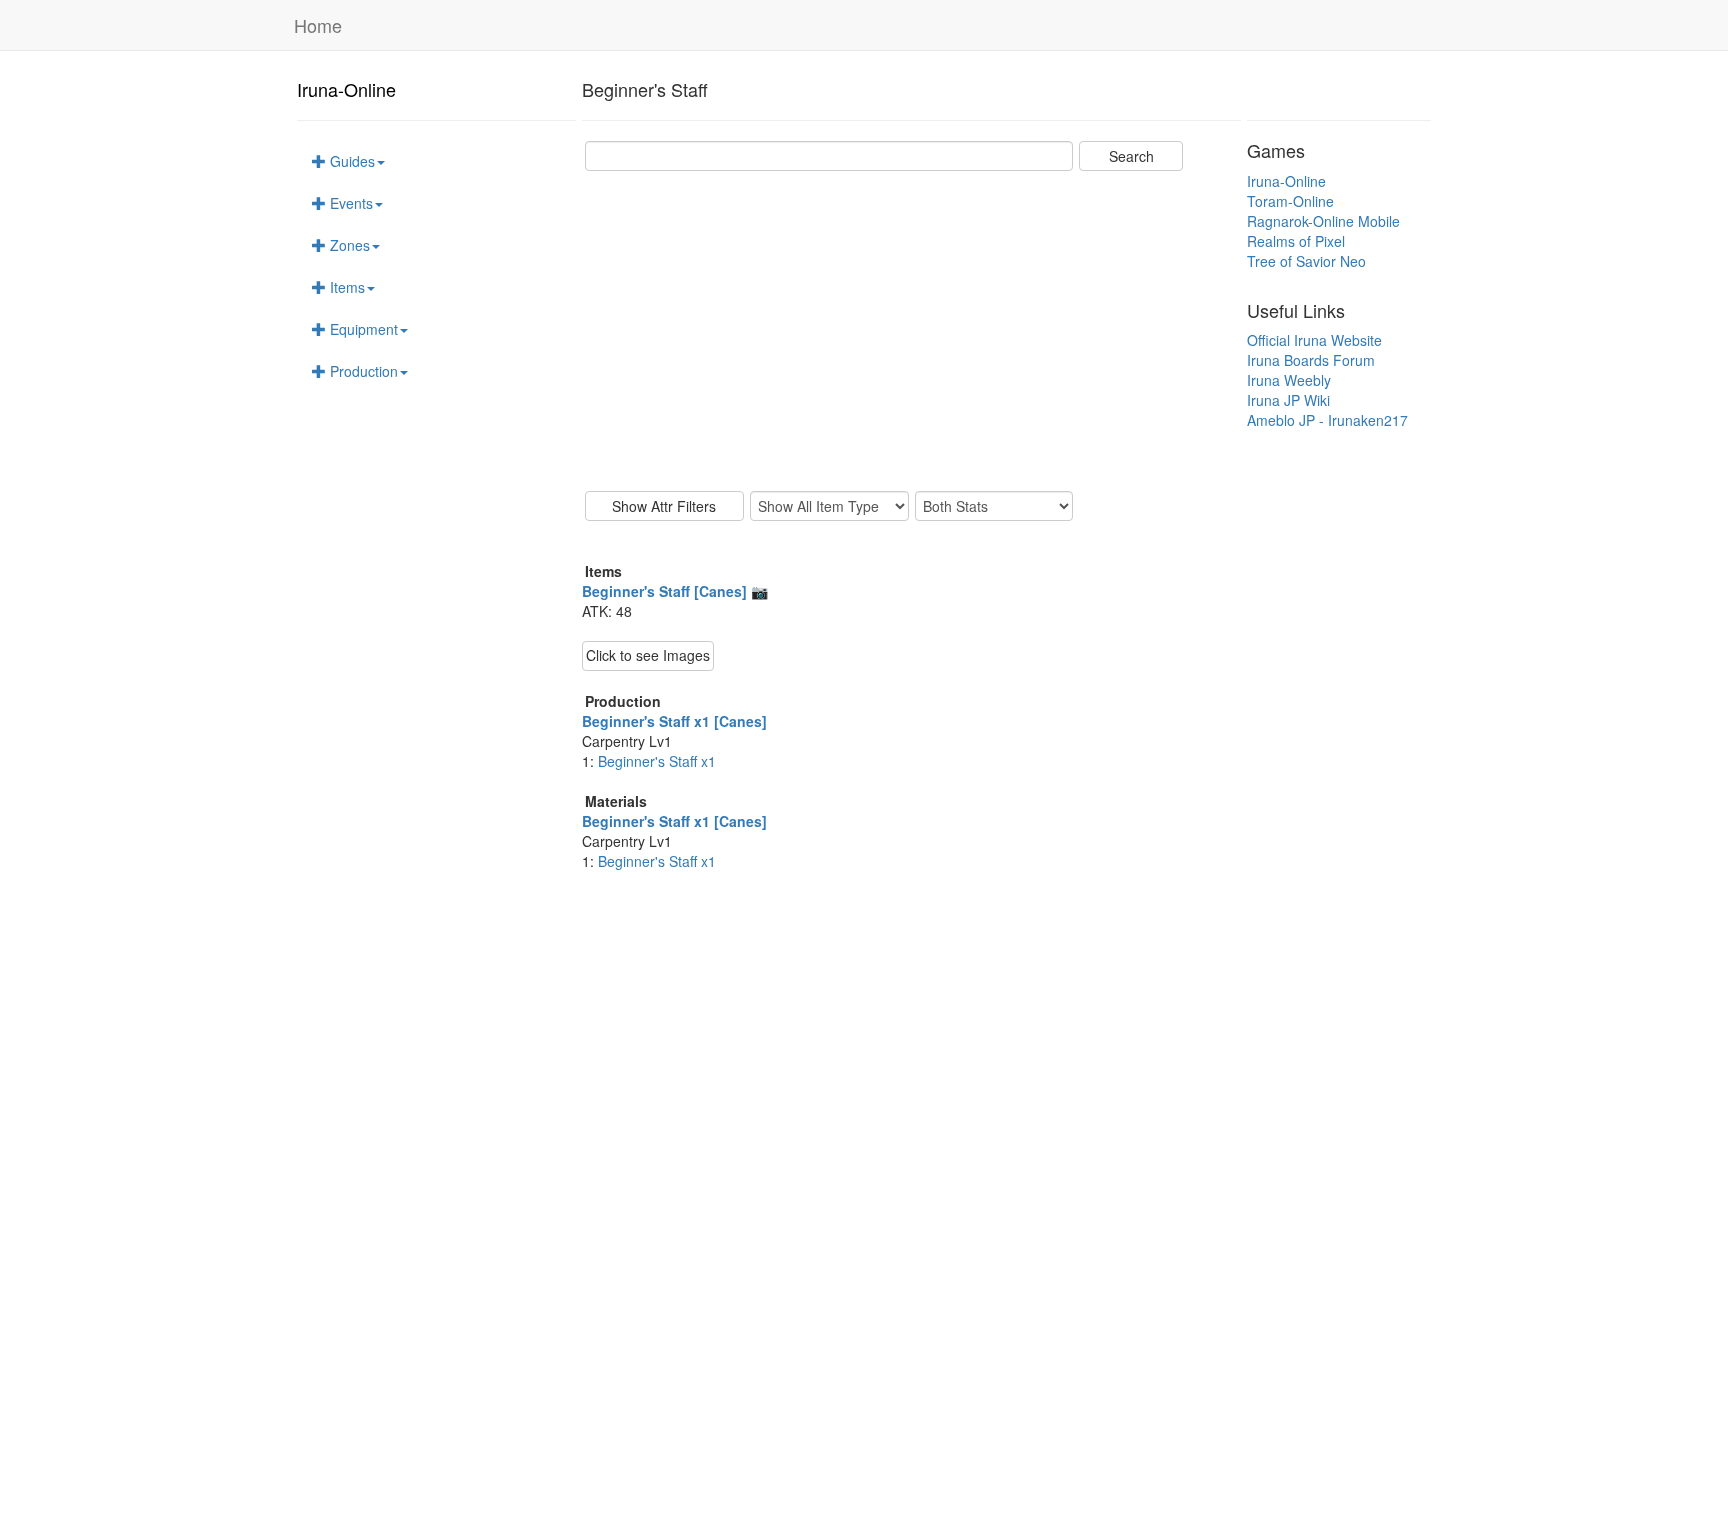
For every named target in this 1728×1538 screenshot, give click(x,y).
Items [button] (345, 287)
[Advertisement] (911, 331)
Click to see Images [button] (648, 655)
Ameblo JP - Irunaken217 (1327, 420)
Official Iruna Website (1314, 340)
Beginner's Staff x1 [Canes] (674, 721)
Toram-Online (1290, 201)
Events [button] (349, 203)
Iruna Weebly (1289, 380)
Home (318, 25)
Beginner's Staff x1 (657, 761)
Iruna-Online (346, 89)
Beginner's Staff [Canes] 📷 (675, 591)
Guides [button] (350, 161)
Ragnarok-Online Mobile (1323, 221)
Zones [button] (348, 245)
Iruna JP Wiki (1288, 400)
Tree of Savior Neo (1306, 261)
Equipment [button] (362, 329)
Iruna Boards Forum (1311, 360)
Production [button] (362, 371)
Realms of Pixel (1296, 241)
